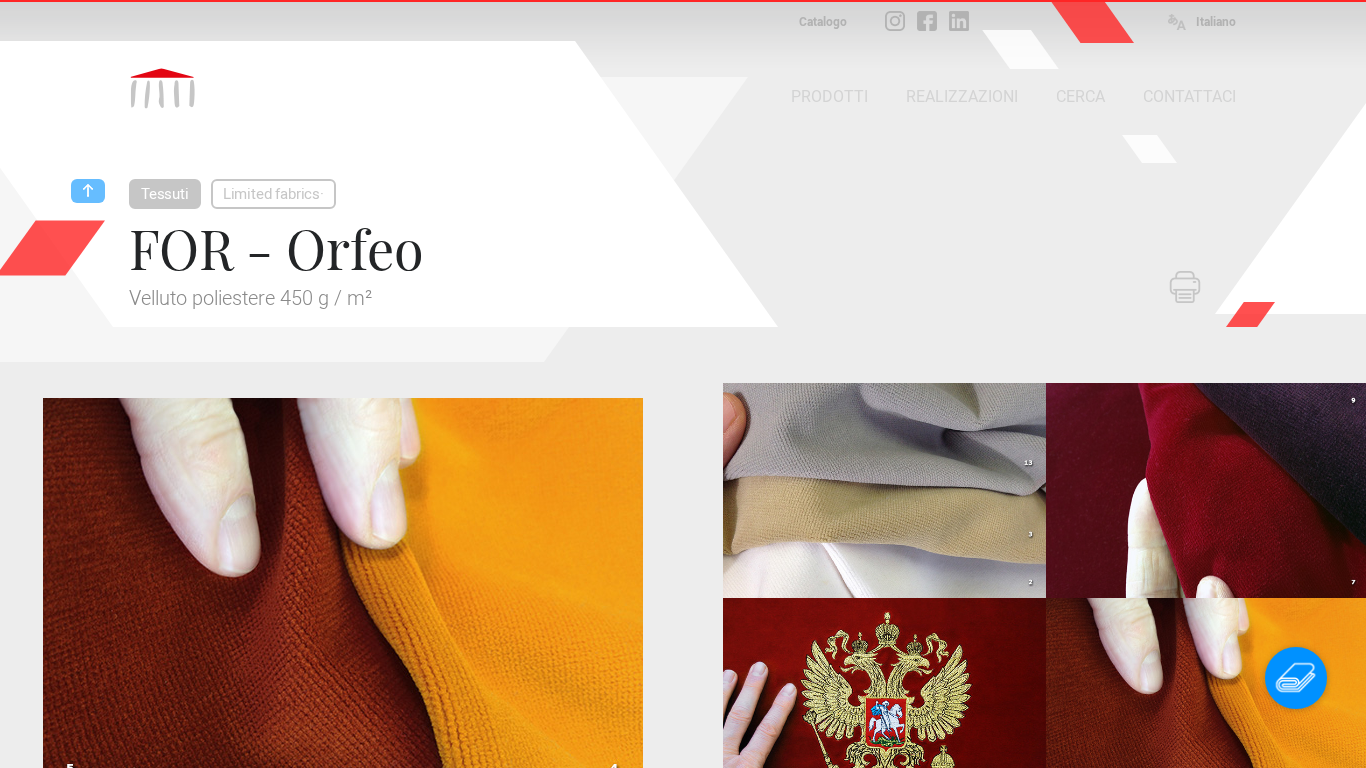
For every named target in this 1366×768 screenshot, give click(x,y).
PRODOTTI (829, 96)
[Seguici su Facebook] (927, 21)
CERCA (1080, 96)
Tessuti (165, 194)
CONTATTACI (1189, 96)
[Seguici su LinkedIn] (959, 21)
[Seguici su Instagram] (895, 21)
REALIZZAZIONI (962, 96)
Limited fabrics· (273, 194)
